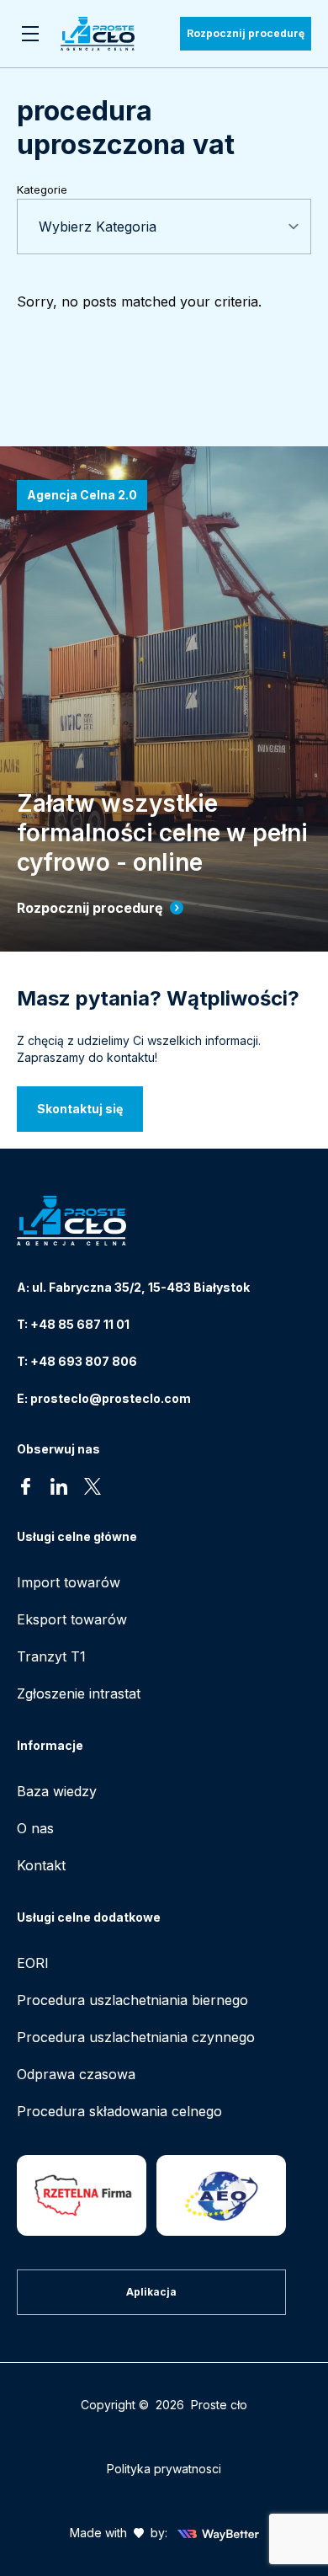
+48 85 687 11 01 (80, 1324)
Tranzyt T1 (51, 1656)
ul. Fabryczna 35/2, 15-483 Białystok (141, 1287)
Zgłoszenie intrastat (79, 1693)
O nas (35, 1828)
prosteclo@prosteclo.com (111, 1398)
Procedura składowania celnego (119, 2111)
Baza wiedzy (57, 1791)
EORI (33, 1963)
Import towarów (69, 1582)
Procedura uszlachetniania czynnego (136, 2037)
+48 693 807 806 (84, 1361)
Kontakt (41, 1865)
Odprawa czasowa (76, 2074)
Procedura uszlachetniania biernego (132, 2000)
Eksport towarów (72, 1619)
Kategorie (42, 189)
